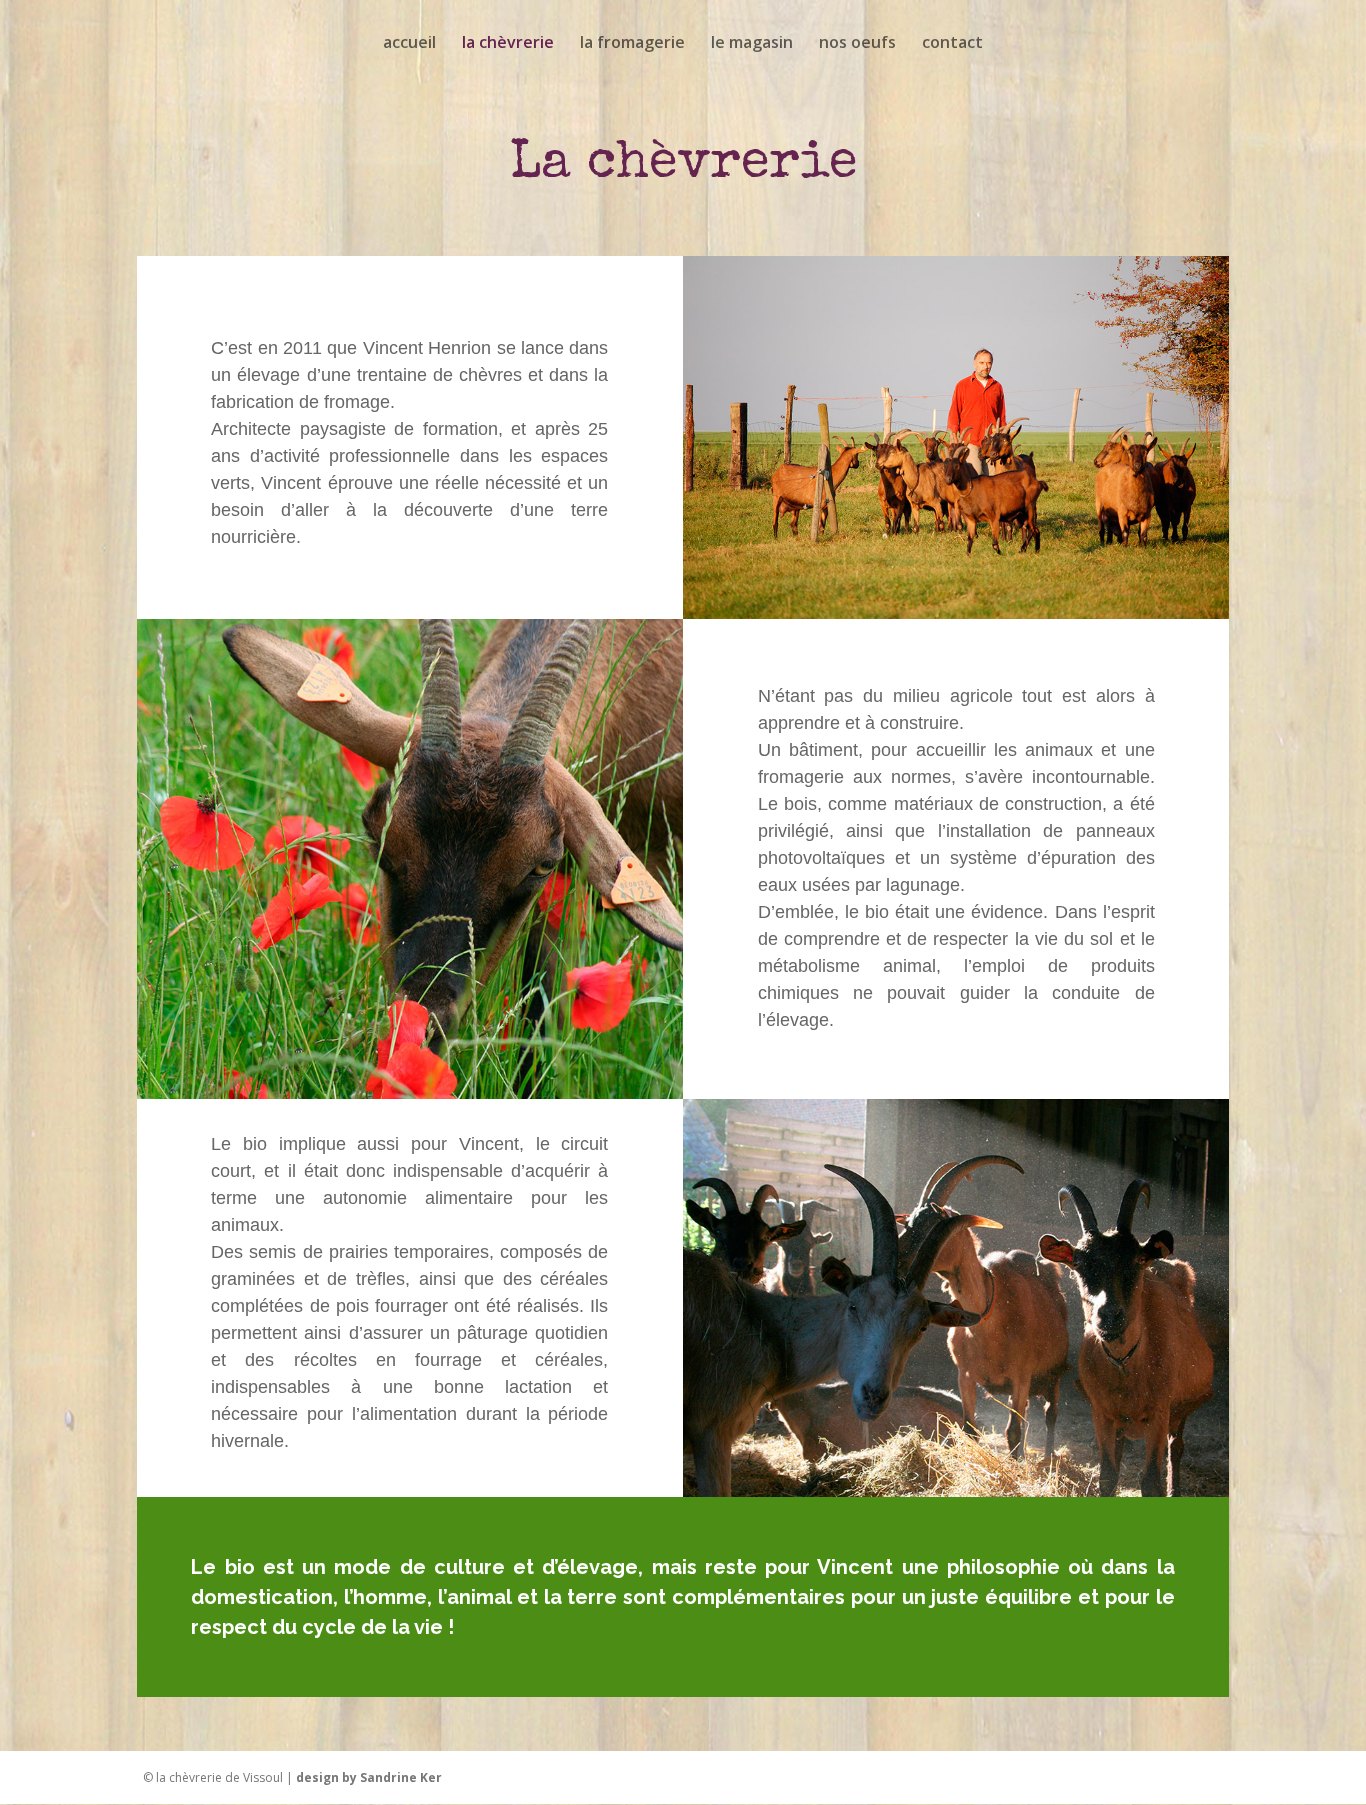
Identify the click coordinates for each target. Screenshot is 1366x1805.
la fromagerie (632, 44)
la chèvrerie (508, 44)
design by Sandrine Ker (369, 1777)
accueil (409, 44)
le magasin (752, 44)
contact (952, 44)
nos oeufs (857, 44)
